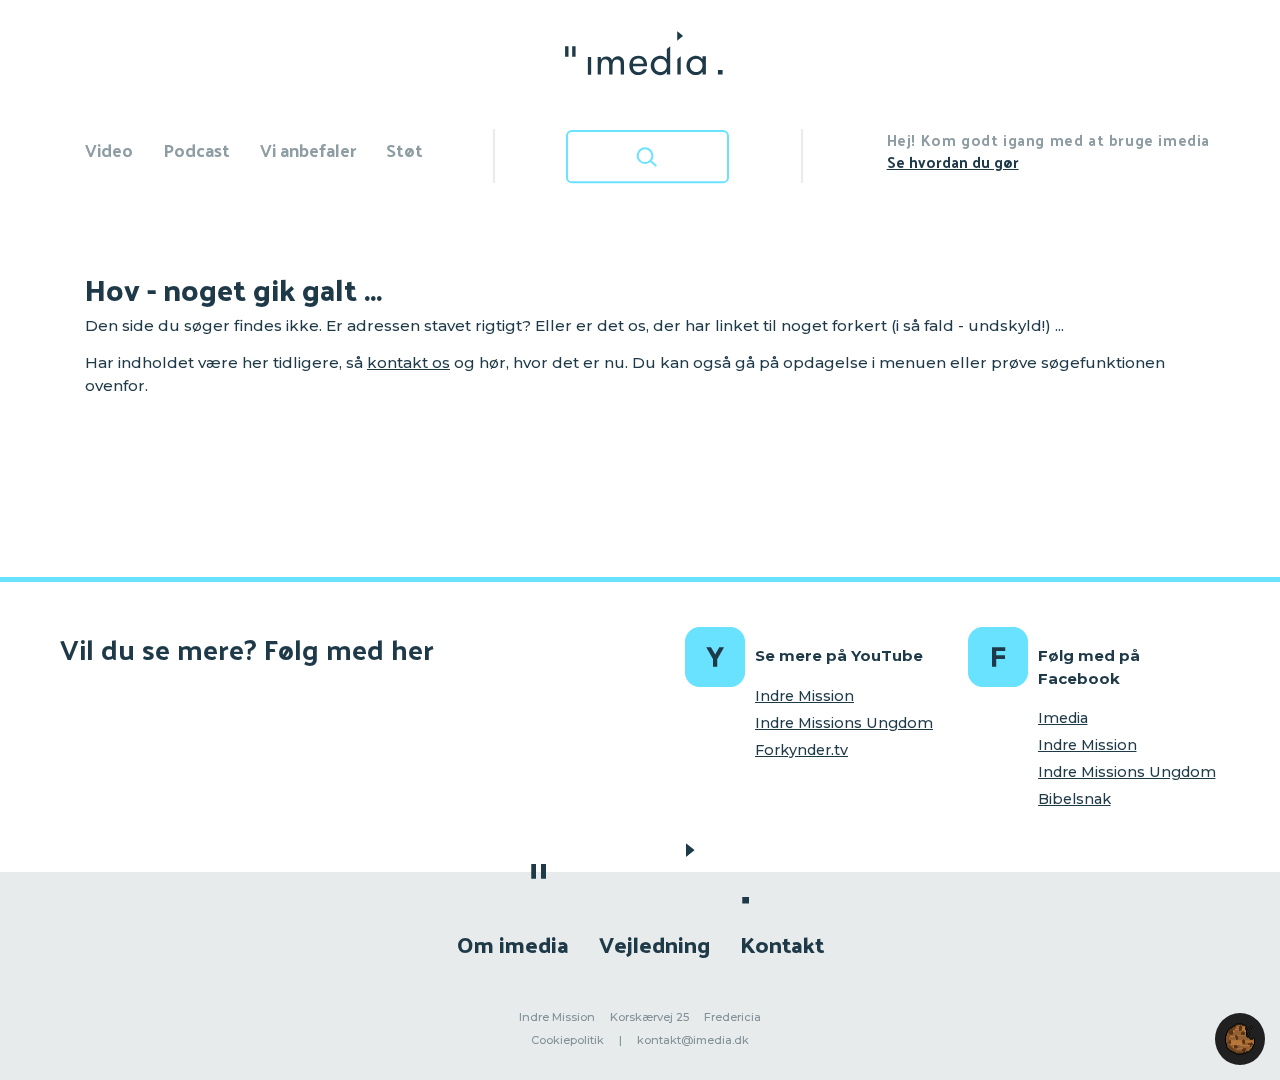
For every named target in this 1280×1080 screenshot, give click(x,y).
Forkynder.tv (801, 750)
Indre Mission (804, 696)
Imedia (1063, 718)
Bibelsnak (1074, 799)
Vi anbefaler (308, 149)
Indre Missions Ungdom (844, 723)
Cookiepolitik (567, 1040)
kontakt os (408, 362)
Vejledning (654, 943)
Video (109, 149)
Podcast (196, 149)
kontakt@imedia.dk (693, 1040)
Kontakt (782, 943)
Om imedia (513, 943)
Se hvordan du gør (953, 161)
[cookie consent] (1240, 1039)
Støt (404, 149)
